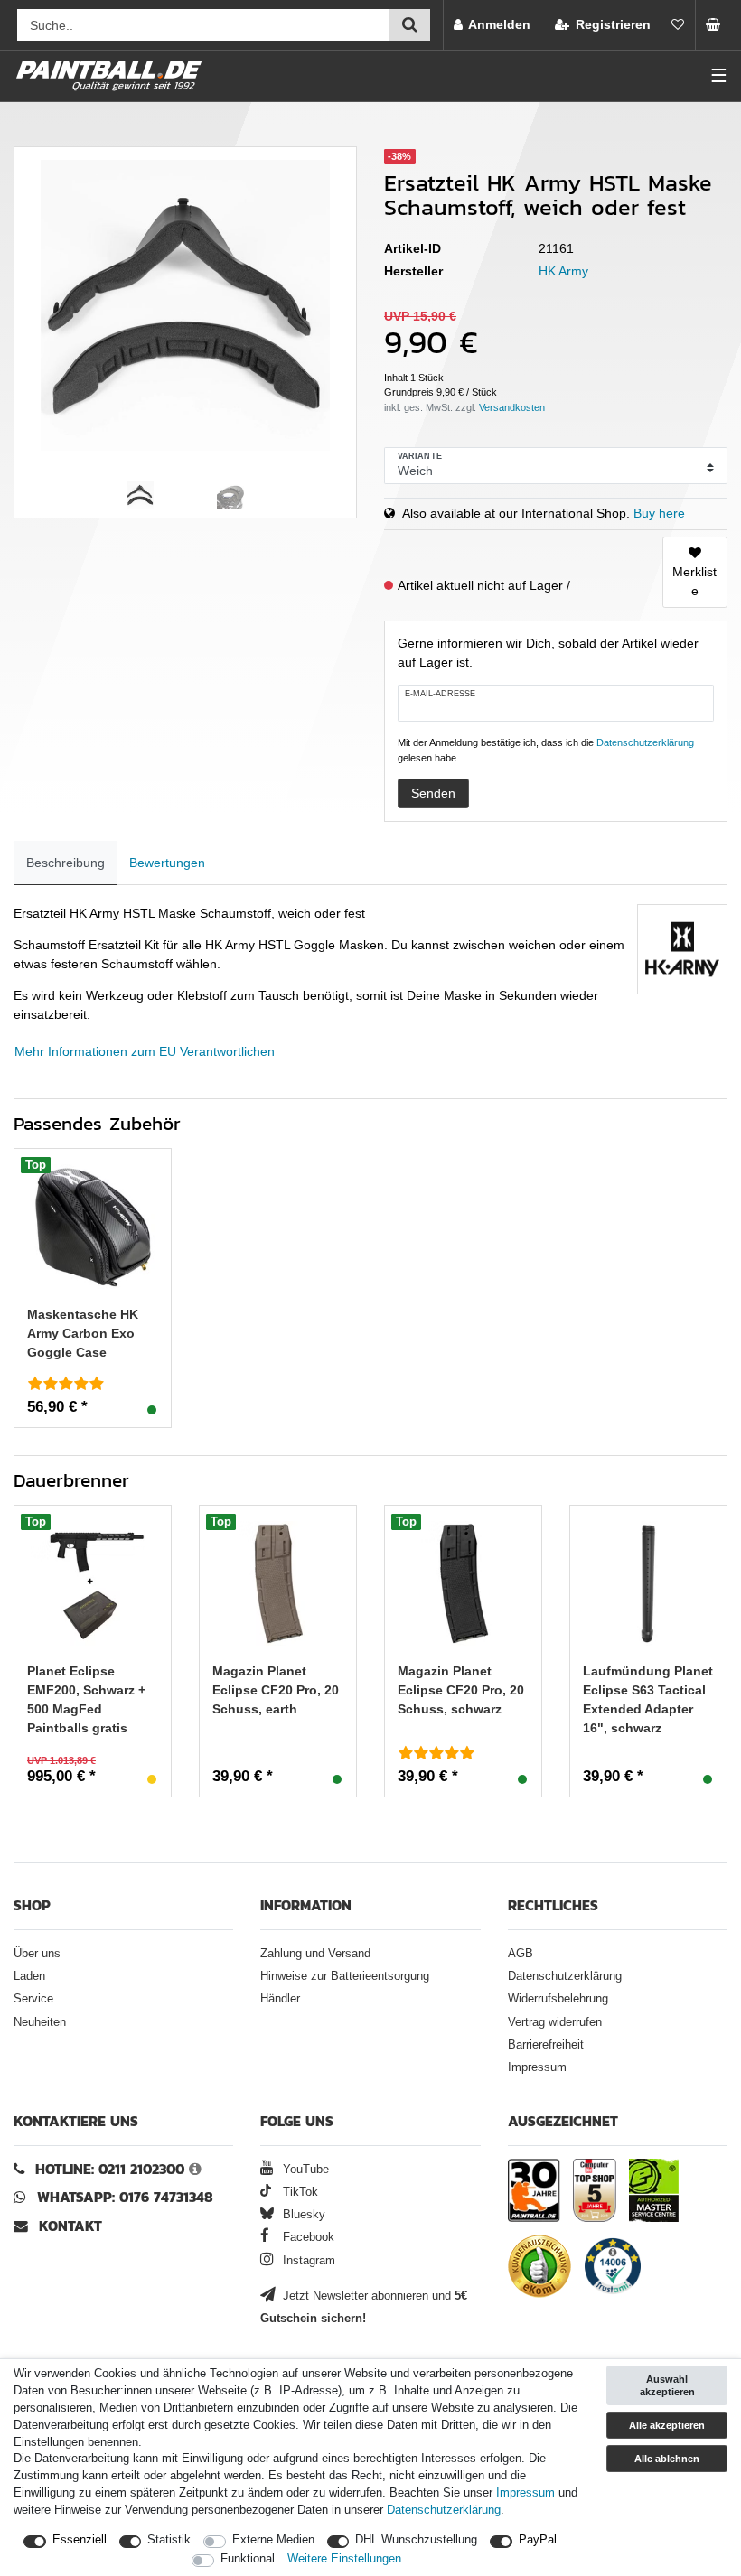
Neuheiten (40, 2022)
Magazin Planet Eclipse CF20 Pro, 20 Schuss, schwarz (461, 1690)
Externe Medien (273, 2540)
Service (33, 1999)
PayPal (538, 2540)
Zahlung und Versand (315, 1954)
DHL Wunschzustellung (416, 2540)
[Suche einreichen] (410, 25)
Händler (280, 1999)
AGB (521, 1954)
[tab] (66, 863)
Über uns (37, 1954)
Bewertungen (167, 863)
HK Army (563, 271)
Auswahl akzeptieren (667, 2385)
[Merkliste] (678, 25)
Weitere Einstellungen (344, 2559)
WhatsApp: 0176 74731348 (125, 2197)
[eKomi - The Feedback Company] (539, 2269)
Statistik (169, 2540)
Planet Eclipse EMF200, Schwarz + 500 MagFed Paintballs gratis (86, 1699)
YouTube (304, 2170)
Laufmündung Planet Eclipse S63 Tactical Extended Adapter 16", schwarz (648, 1699)
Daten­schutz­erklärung (444, 2510)
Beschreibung (66, 863)
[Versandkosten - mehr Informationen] (512, 407)
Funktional (248, 2559)
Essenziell (80, 2540)
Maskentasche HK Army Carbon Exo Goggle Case (83, 1333)
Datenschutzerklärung (565, 1976)
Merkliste (694, 581)
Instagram (307, 2261)
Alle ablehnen (667, 2459)
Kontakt (70, 2226)
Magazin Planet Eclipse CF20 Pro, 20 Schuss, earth (276, 1690)
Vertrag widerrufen (555, 2022)
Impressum (537, 2067)
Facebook (307, 2237)
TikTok (298, 2192)
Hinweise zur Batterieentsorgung (345, 1976)
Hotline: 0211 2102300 (110, 2169)
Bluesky (302, 2215)
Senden (433, 793)
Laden (29, 1976)
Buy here (659, 513)
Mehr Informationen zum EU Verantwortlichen (145, 1051)
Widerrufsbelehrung (558, 1999)
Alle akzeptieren (667, 2425)
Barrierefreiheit (546, 2045)
